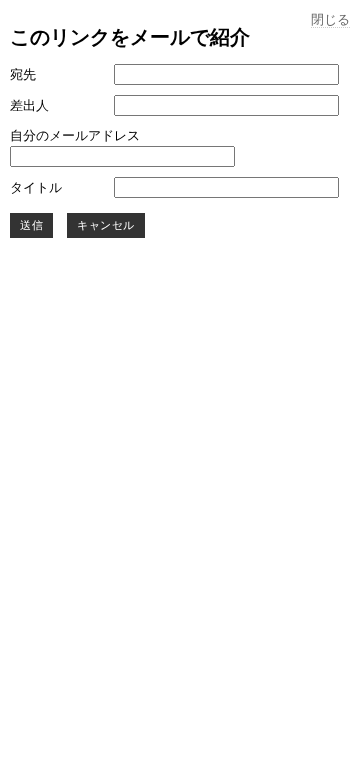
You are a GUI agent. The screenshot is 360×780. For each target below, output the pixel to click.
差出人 (29, 105)
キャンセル (106, 225)
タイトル (36, 187)
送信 (31, 225)
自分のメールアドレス (75, 135)
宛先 (23, 74)
